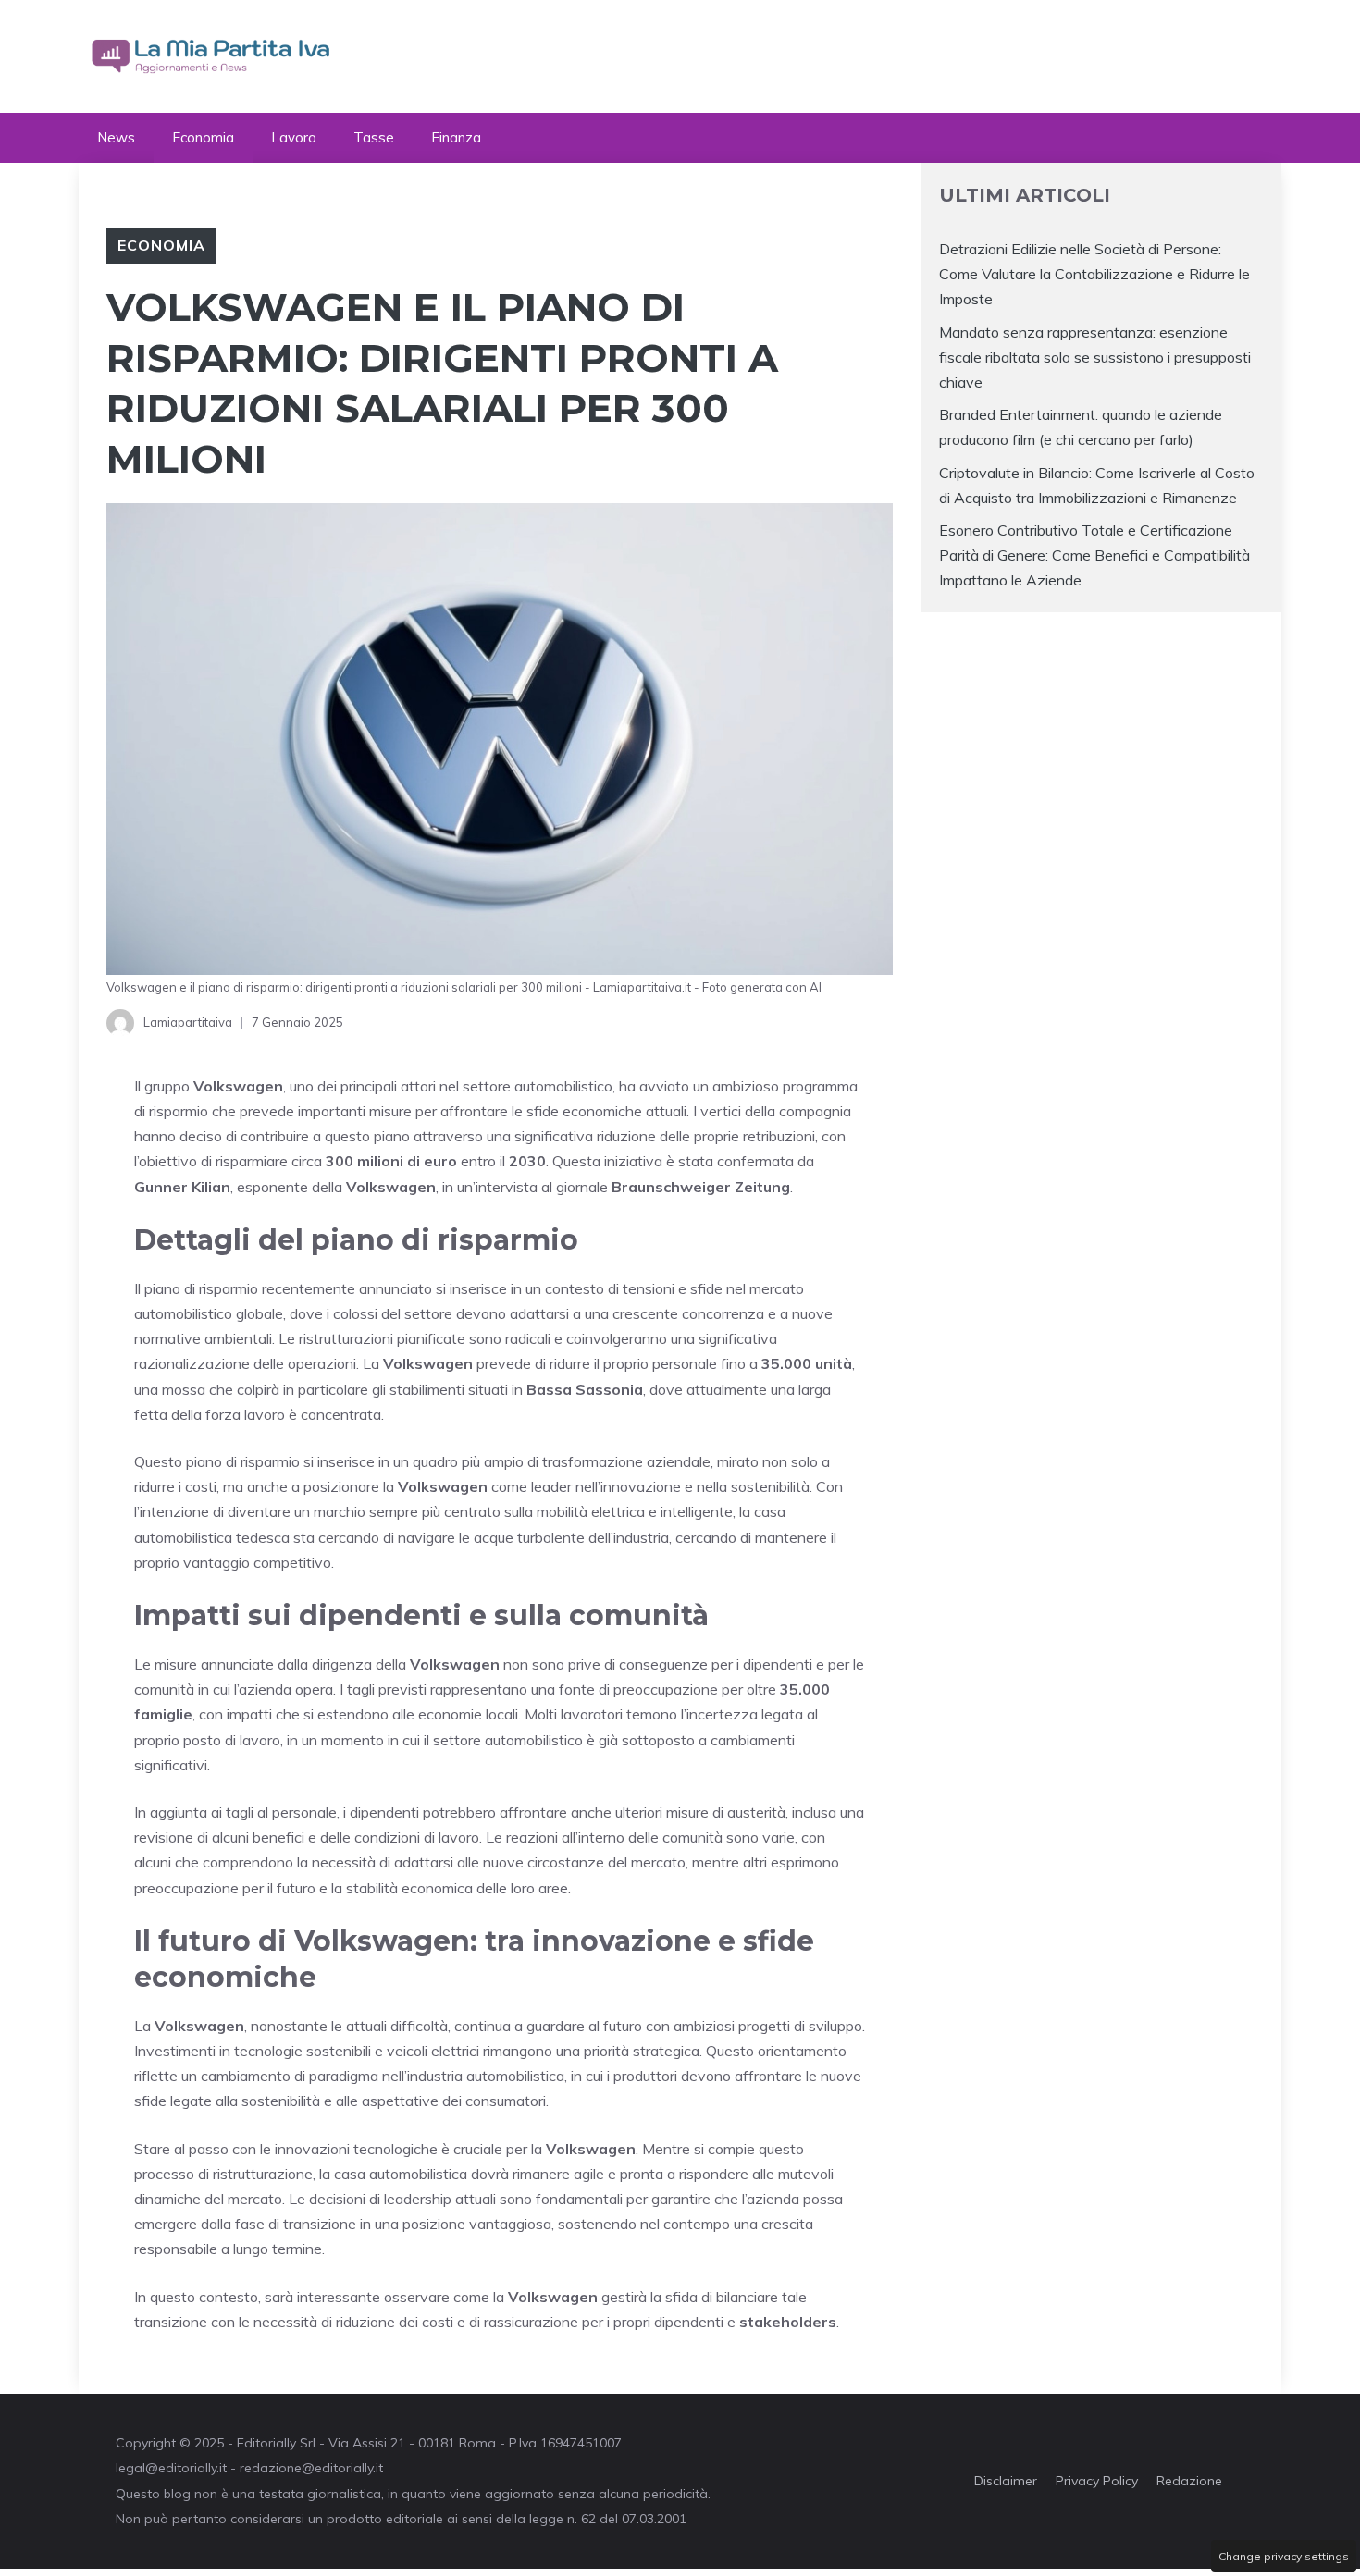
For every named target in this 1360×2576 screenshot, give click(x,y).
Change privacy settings (1284, 2556)
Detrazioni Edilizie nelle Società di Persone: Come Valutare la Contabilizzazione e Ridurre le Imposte (1094, 274)
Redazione (1189, 2481)
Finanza (456, 137)
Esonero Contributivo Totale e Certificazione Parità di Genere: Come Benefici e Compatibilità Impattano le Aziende (1094, 555)
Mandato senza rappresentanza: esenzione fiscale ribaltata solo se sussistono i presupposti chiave (1095, 357)
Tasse (374, 137)
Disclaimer (1006, 2481)
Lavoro (294, 137)
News (116, 137)
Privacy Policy (1097, 2481)
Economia (203, 137)
